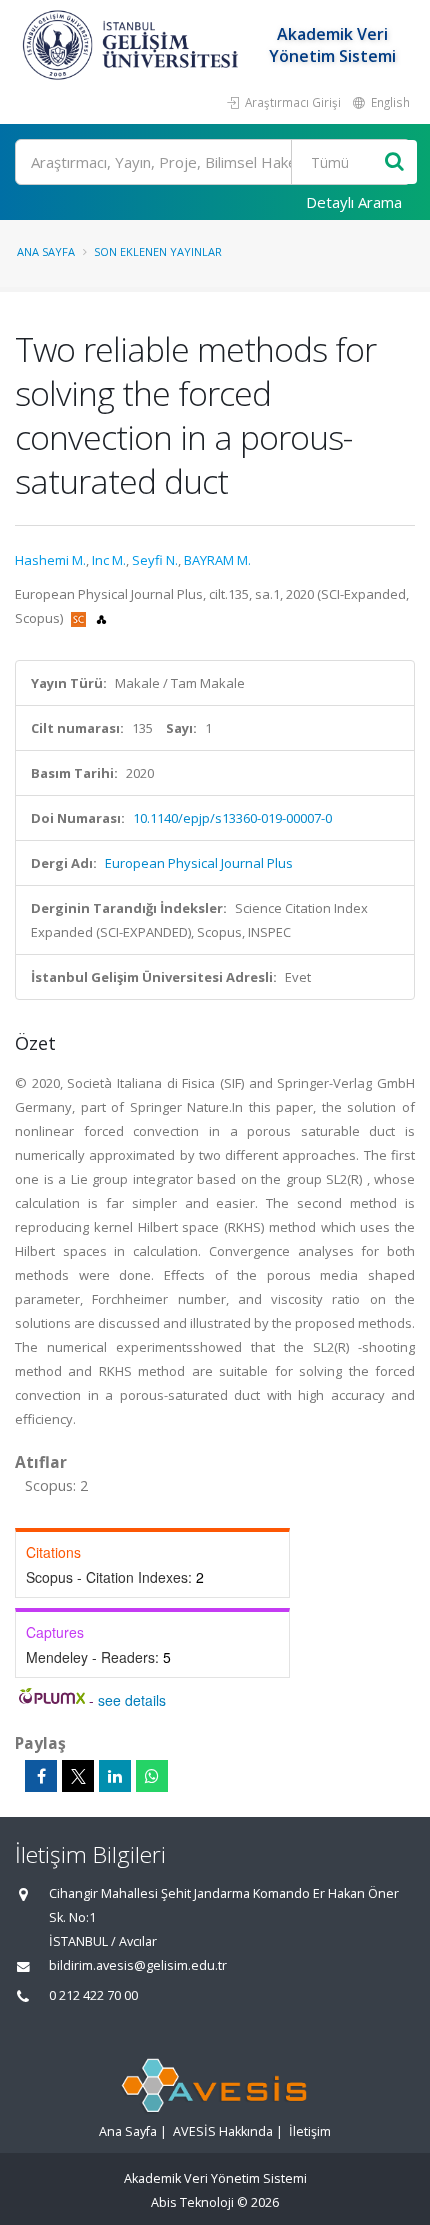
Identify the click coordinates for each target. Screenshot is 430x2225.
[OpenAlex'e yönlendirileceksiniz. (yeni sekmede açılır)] (101, 618)
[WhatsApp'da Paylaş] (152, 1776)
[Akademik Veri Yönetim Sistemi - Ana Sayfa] (133, 45)
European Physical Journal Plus (199, 863)
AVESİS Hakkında (223, 2131)
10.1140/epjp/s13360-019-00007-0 (232, 818)
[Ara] (394, 162)
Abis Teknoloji (192, 2202)
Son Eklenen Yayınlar (158, 251)
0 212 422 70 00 (93, 1995)
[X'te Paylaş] (78, 1776)
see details (132, 1700)
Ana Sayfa (46, 251)
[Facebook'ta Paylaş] (41, 1776)
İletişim (310, 2131)
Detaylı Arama (354, 202)
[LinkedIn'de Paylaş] (115, 1776)
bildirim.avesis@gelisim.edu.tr (138, 1965)
